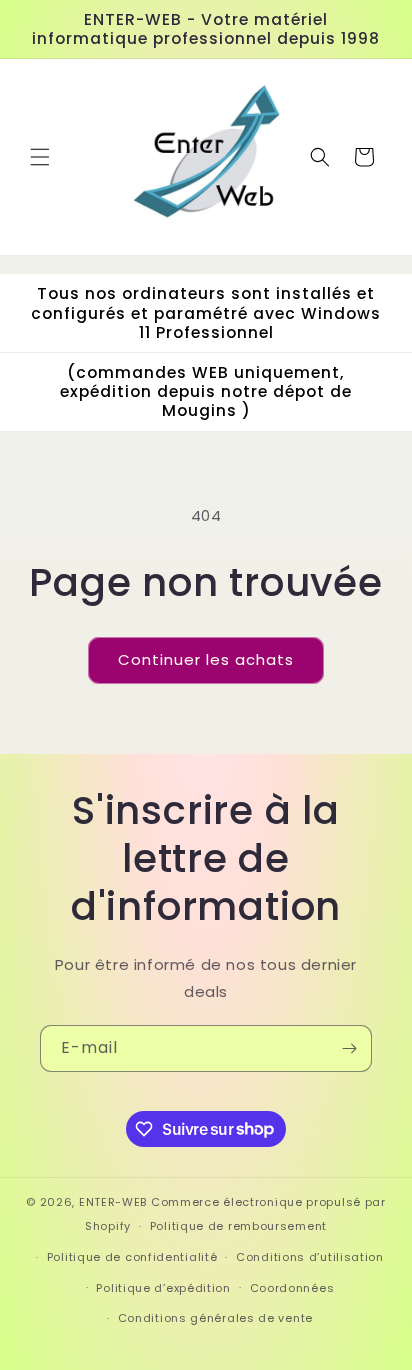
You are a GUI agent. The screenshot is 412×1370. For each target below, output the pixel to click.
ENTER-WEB (113, 1202)
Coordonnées (292, 1288)
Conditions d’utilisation (310, 1257)
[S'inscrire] (349, 1048)
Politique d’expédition (163, 1288)
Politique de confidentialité (132, 1257)
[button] (40, 157)
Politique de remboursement (238, 1226)
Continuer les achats (206, 659)
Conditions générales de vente (215, 1318)
